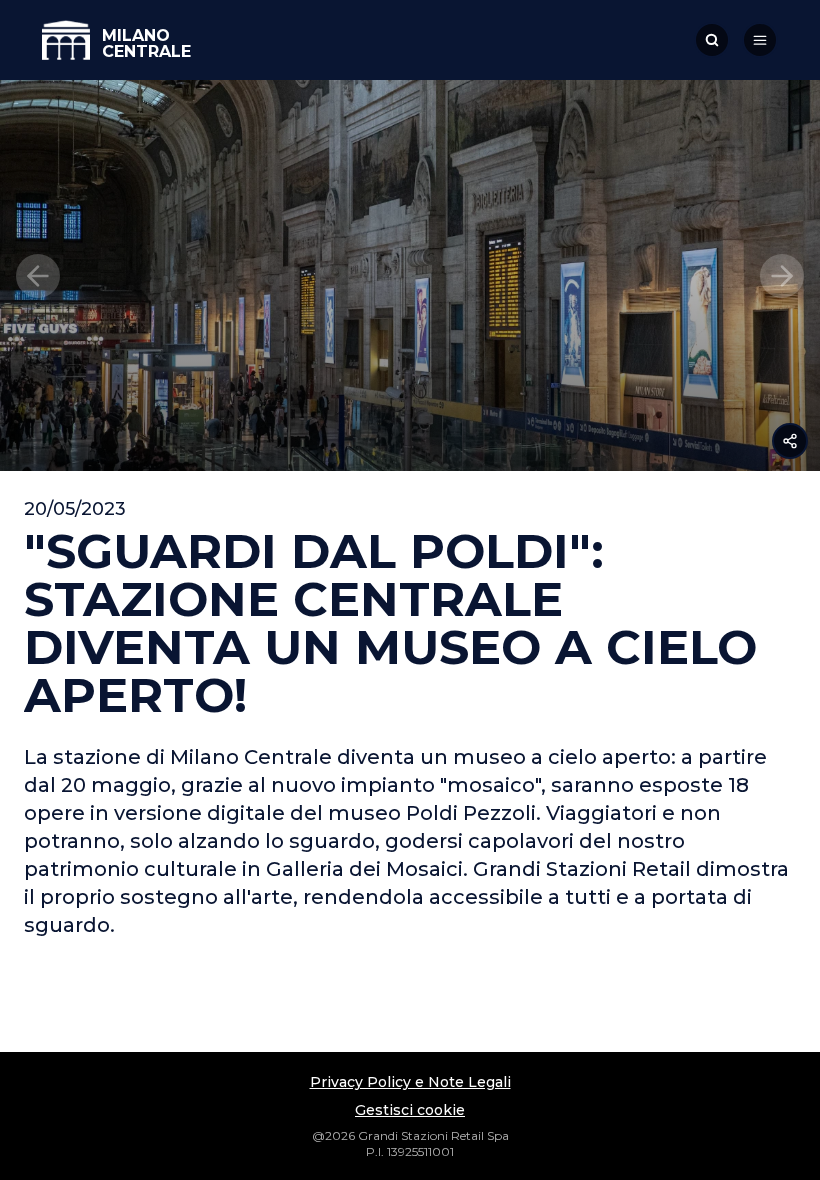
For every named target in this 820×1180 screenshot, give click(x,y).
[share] (790, 441)
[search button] (712, 40)
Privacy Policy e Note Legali (410, 1082)
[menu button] (760, 40)
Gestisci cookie (410, 1110)
